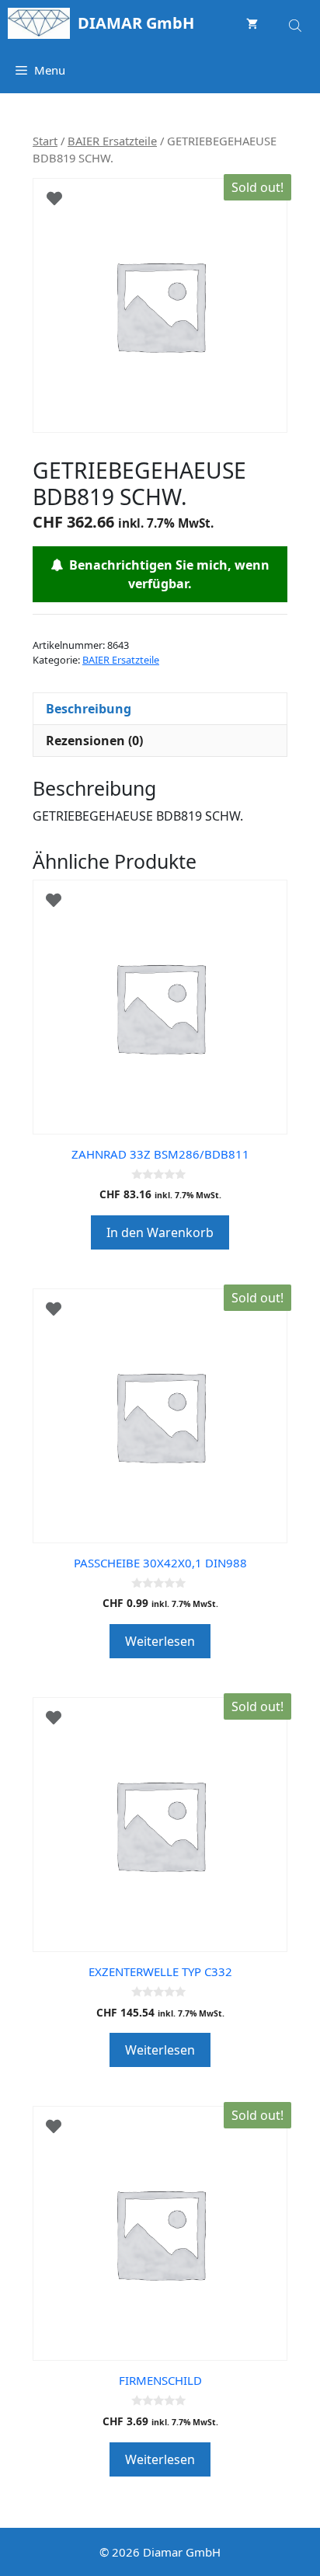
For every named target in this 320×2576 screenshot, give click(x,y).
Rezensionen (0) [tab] (94, 741)
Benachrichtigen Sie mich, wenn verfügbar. (166, 574)
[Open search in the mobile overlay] (297, 23)
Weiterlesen (160, 1641)
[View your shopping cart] (252, 23)
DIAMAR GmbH (136, 23)
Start (45, 141)
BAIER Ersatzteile (112, 141)
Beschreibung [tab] (89, 709)
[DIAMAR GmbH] (39, 23)
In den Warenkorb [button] (160, 1232)
